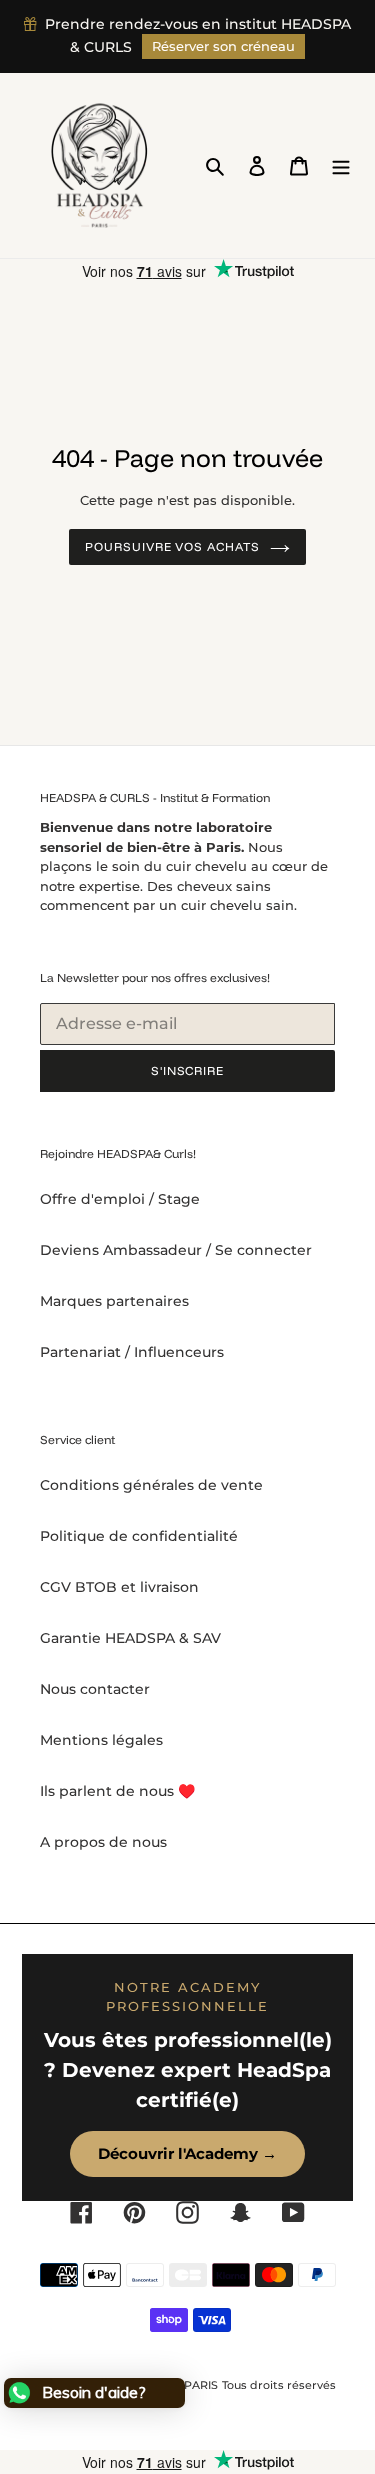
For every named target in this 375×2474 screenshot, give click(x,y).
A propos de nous (103, 1842)
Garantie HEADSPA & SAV (130, 1638)
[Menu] (341, 165)
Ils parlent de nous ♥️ (117, 1791)
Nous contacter (95, 1689)
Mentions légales (101, 1740)
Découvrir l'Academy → (187, 2153)
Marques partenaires (114, 1301)
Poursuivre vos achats (172, 546)
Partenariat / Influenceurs (132, 1352)
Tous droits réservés (279, 2385)
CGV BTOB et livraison (119, 1587)
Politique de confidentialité (139, 1536)
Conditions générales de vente (151, 1485)
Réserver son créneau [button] (223, 46)
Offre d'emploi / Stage (120, 1199)
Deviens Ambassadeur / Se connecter (176, 1250)
